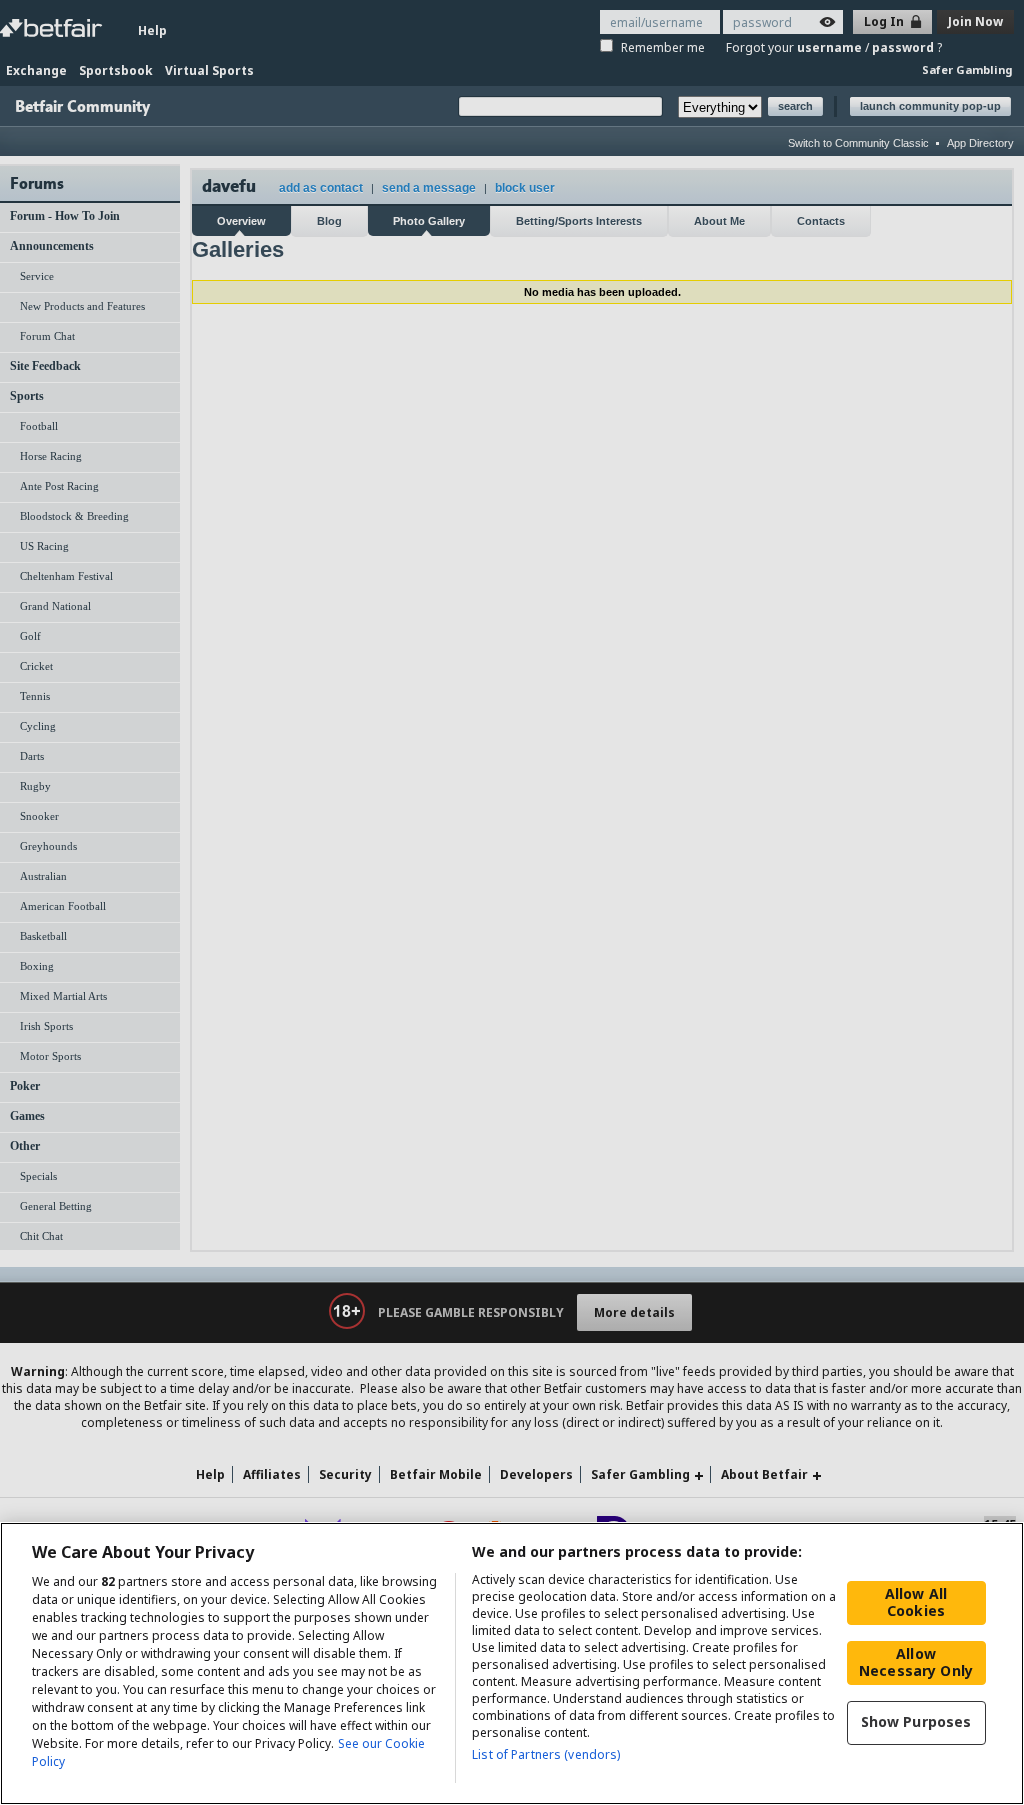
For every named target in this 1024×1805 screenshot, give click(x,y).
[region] (512, 1663)
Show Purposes (916, 1721)
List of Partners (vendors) (546, 1754)
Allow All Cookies (916, 1602)
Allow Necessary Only (916, 1662)
